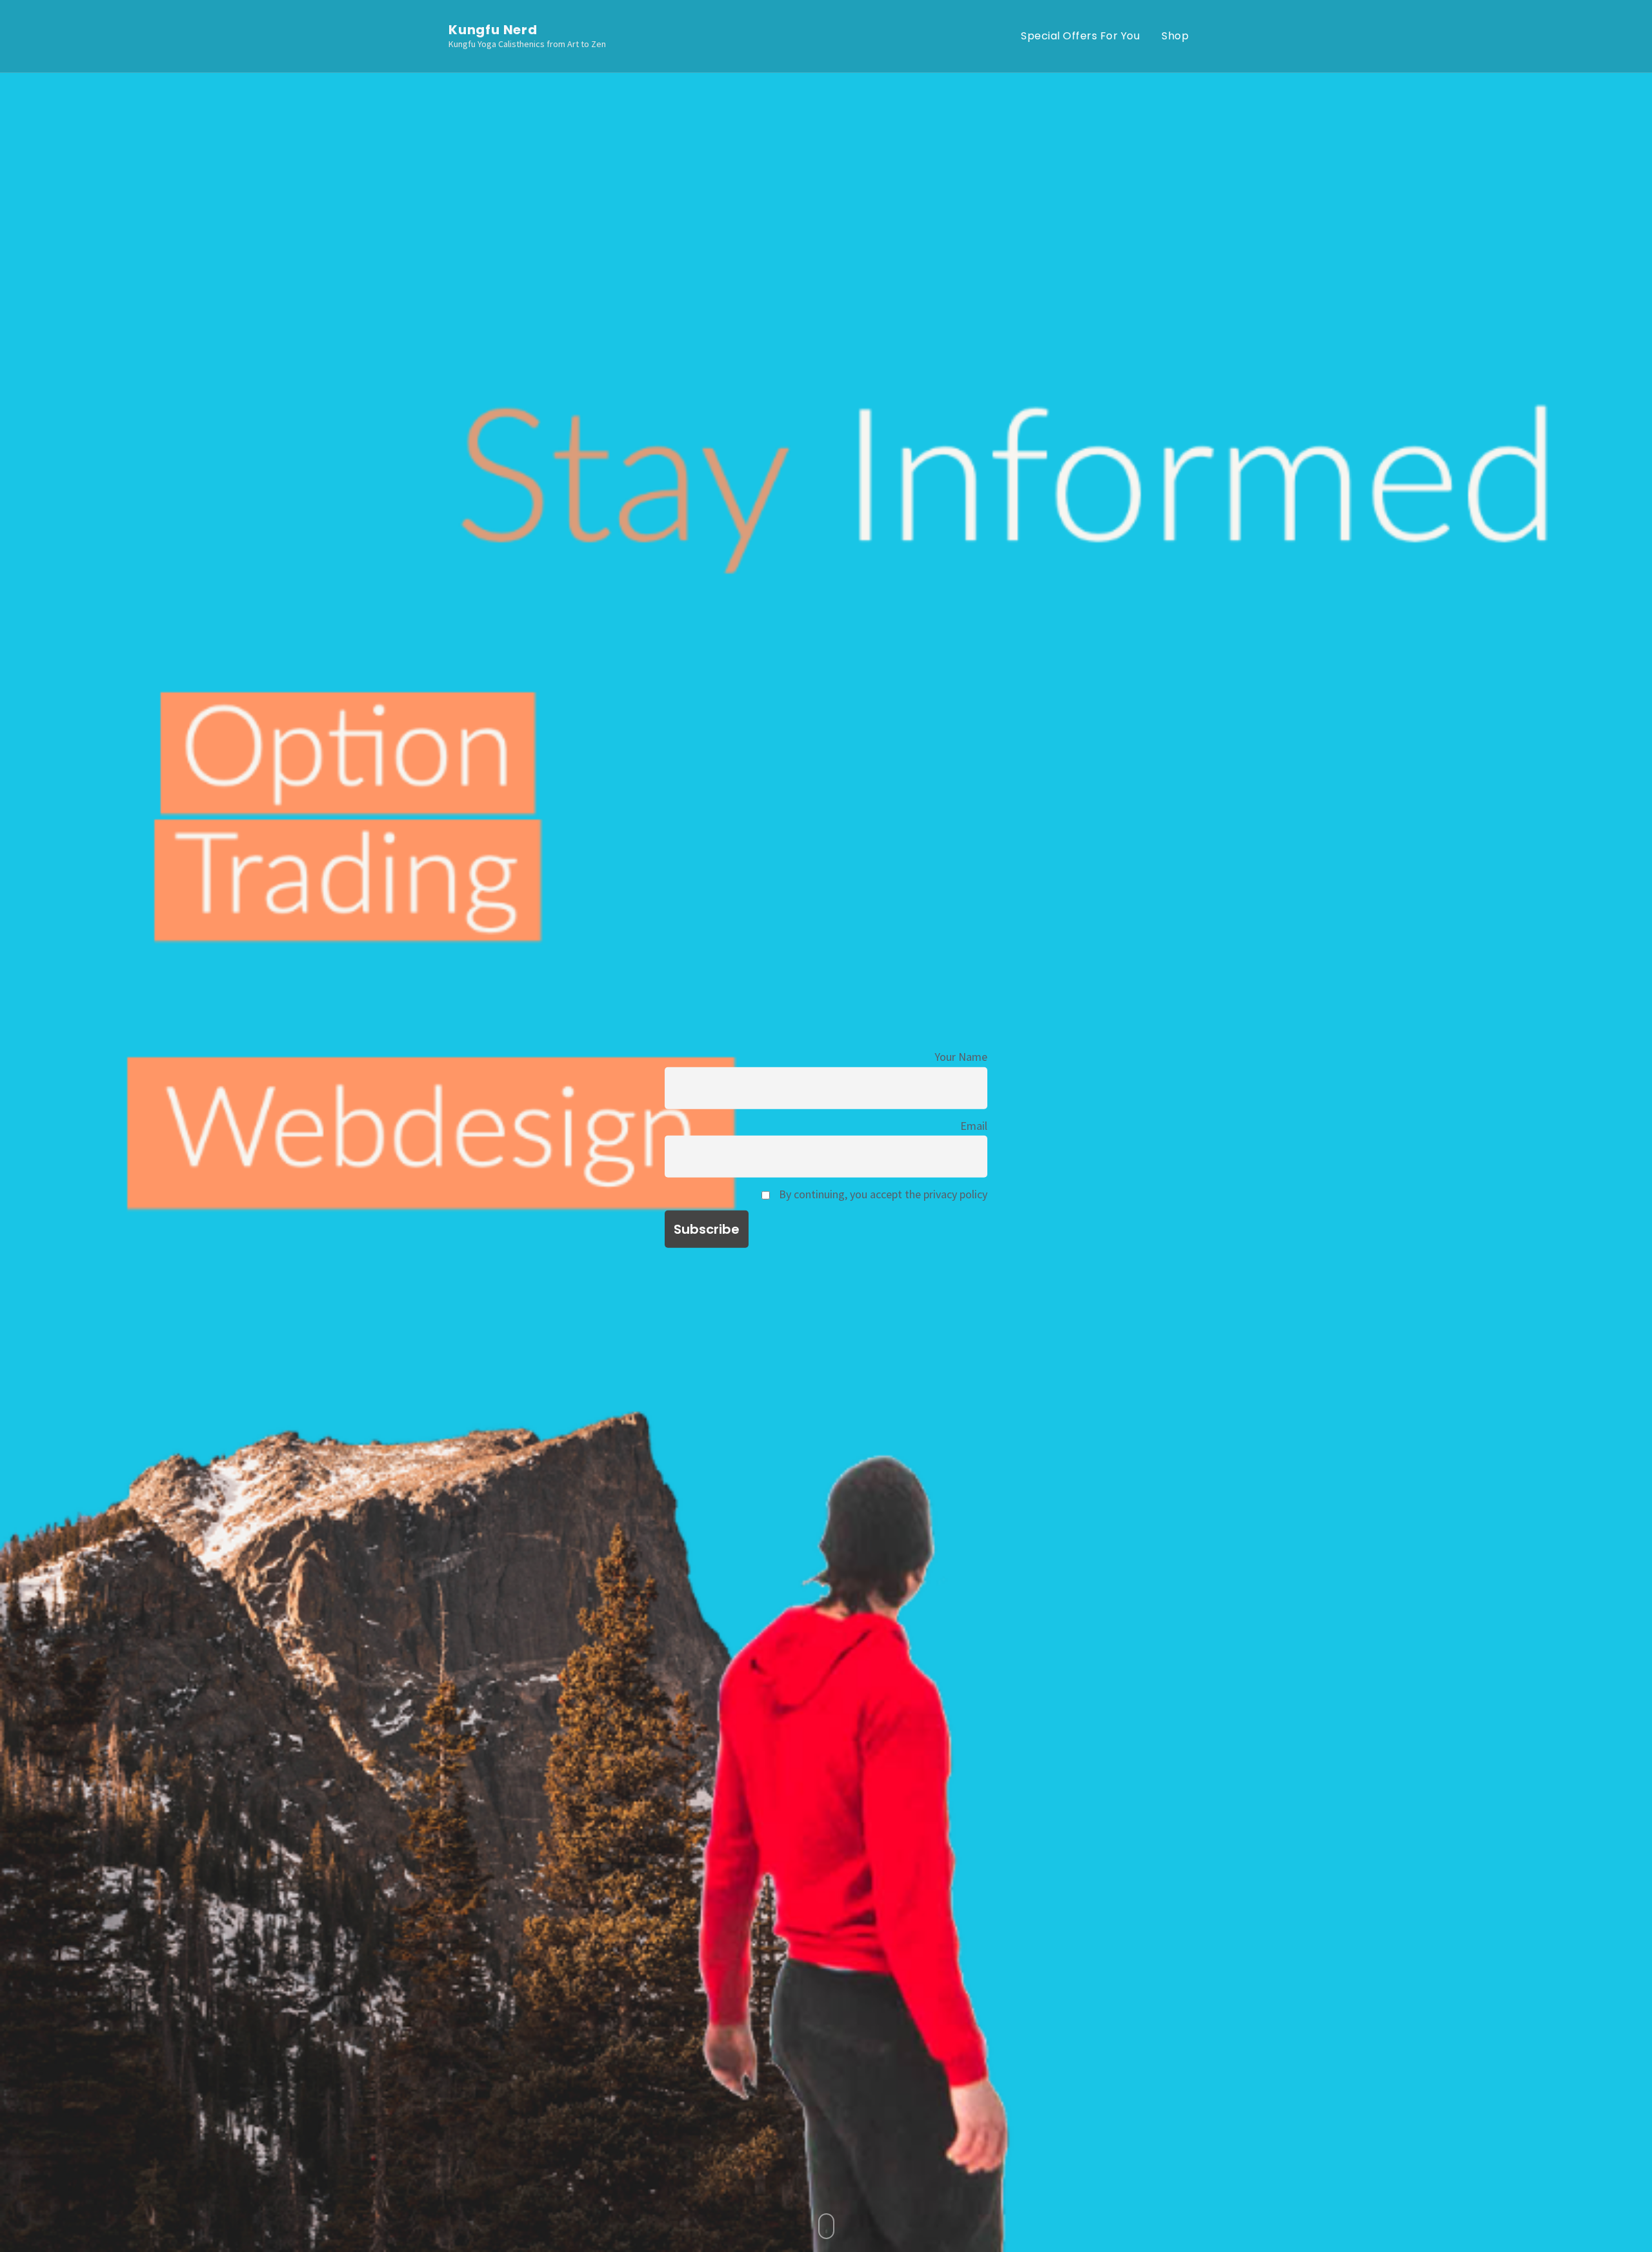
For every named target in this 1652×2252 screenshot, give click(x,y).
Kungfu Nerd (493, 30)
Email (974, 1125)
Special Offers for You (1080, 36)
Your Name (961, 1057)
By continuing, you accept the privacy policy (882, 1194)
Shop (1175, 36)
